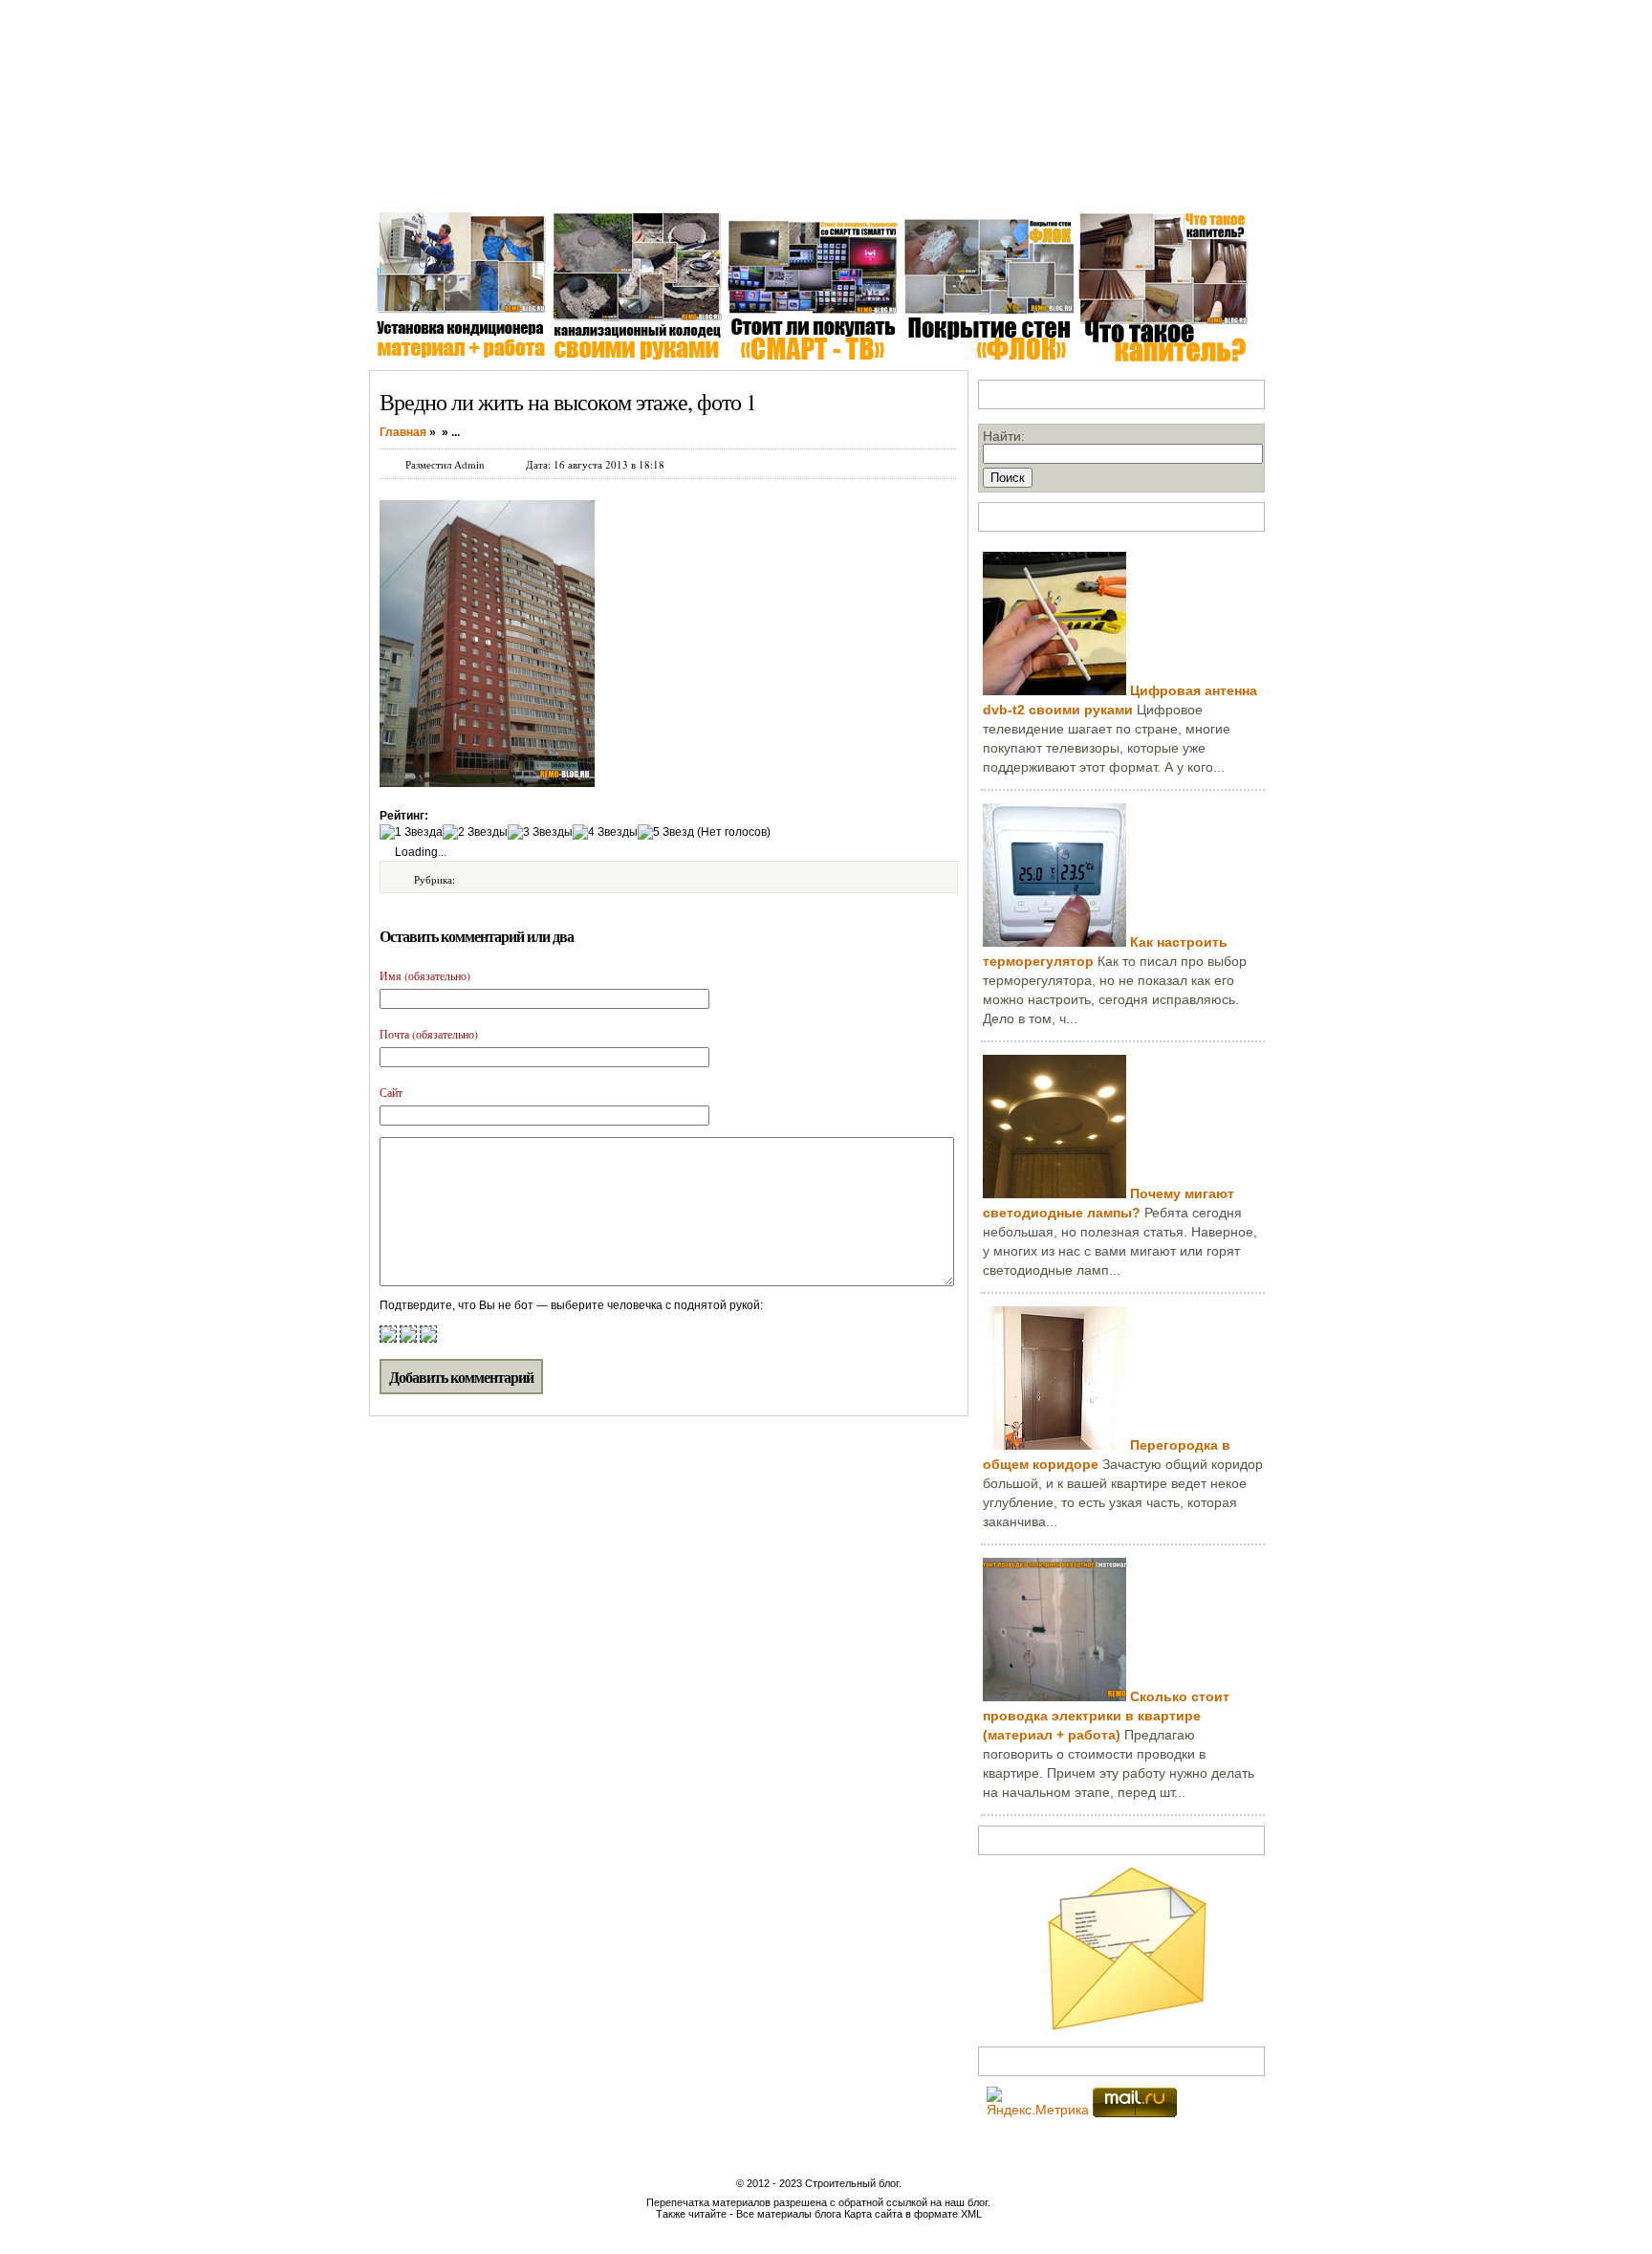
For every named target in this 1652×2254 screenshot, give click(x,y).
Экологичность (956, 181)
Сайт (391, 1092)
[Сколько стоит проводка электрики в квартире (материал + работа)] (1054, 1696)
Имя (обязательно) (425, 975)
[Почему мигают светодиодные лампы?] (1054, 1193)
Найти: (1004, 436)
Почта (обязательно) (429, 1034)
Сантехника (549, 181)
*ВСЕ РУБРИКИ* (1078, 181)
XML (971, 2214)
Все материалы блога (789, 2214)
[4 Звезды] (605, 832)
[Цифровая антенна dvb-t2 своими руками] (1054, 690)
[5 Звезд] (666, 832)
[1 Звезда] (411, 832)
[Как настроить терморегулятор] (1054, 942)
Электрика (640, 181)
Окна (475, 181)
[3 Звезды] (540, 832)
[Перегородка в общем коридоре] (1054, 1445)
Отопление (727, 181)
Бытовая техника (835, 181)
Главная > (407, 181)
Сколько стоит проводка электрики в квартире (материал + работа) (1106, 1716)
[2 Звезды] (475, 832)
